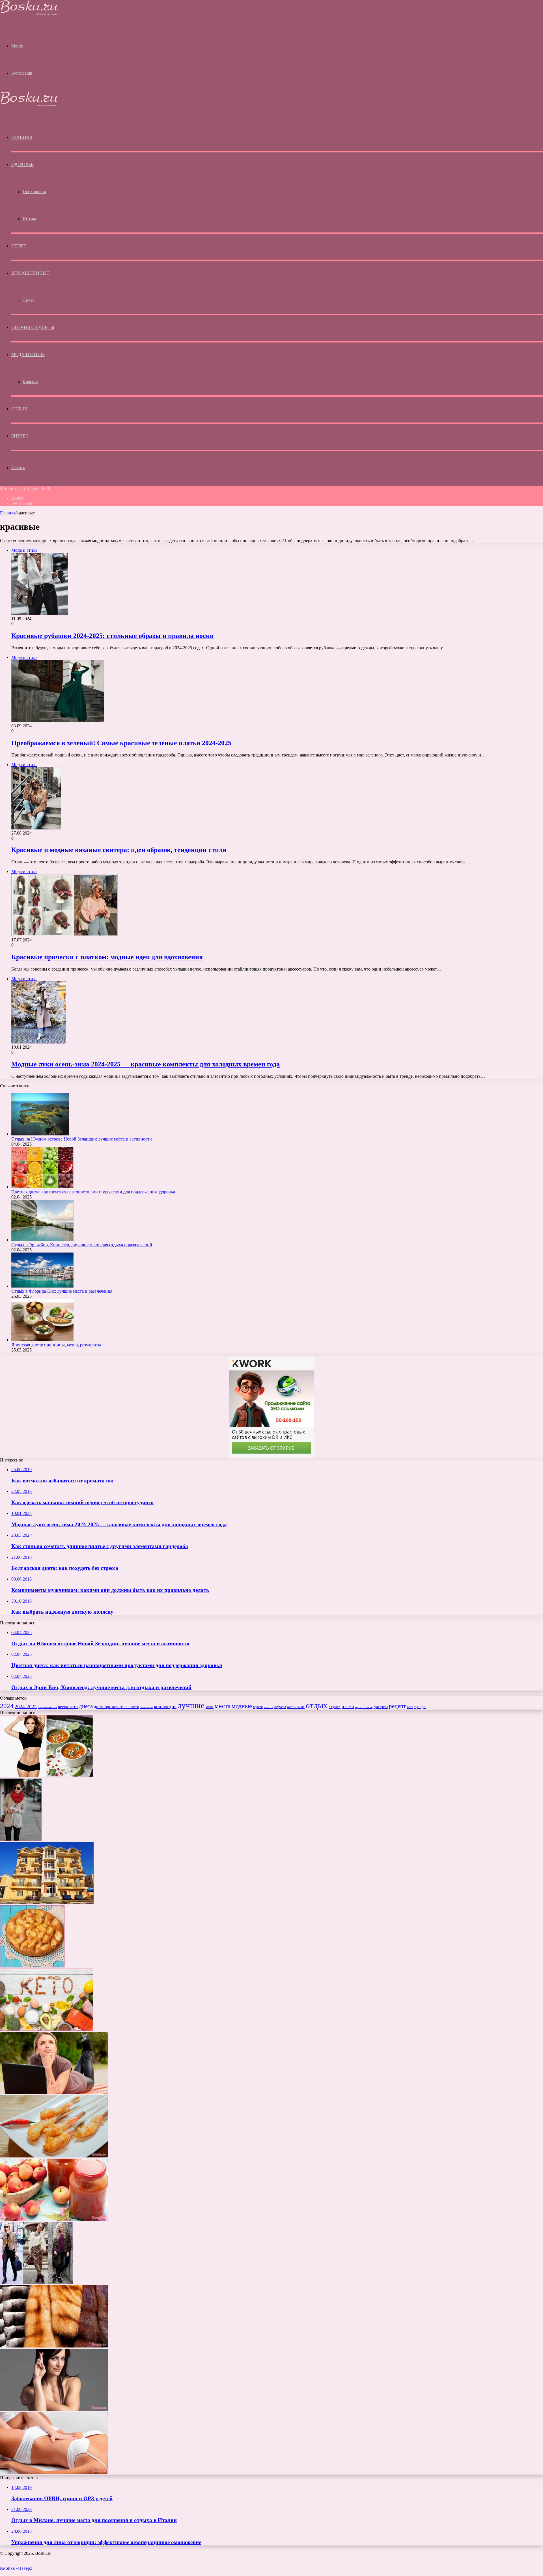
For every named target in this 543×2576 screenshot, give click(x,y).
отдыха (335, 1707)
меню (210, 1707)
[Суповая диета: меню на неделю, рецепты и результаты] (47, 1776)
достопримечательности (117, 1707)
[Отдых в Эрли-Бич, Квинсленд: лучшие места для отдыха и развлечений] (42, 1240)
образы (280, 1707)
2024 (7, 1706)
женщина (146, 1707)
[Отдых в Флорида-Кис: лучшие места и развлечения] (42, 1286)
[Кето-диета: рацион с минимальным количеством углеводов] (47, 2029)
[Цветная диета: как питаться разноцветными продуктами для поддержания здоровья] (42, 1187)
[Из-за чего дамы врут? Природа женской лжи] (54, 2409)
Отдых (19, 409)
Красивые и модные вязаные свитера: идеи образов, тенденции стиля (119, 850)
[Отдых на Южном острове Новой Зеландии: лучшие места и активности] (40, 1134)
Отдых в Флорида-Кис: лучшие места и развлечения (62, 1291)
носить (269, 1707)
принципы (381, 1707)
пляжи (348, 1707)
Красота (30, 382)
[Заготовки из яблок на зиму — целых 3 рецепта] (54, 2219)
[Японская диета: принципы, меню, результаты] (42, 1340)
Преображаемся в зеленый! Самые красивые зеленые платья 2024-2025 (121, 743)
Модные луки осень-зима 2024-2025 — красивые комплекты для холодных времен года (146, 1064)
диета (86, 1706)
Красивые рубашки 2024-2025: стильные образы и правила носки (113, 636)
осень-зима (296, 1707)
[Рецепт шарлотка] (32, 1966)
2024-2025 (26, 1707)
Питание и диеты (33, 327)
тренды (420, 1707)
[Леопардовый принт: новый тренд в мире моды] (36, 2283)
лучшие (191, 1705)
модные (242, 1706)
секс (410, 1707)
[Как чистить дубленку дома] (54, 2346)
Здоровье (22, 164)
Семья (29, 300)
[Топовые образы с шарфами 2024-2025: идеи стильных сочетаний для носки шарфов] (21, 1839)
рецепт (397, 1706)
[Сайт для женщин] (29, 14)
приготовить (364, 1707)
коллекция (165, 1706)
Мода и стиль (28, 354)
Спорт (19, 246)
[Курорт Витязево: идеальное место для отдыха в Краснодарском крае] (47, 1903)
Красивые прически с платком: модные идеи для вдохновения (107, 957)
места (223, 1706)
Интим (29, 219)
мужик (258, 1707)
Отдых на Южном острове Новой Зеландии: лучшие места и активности (82, 1139)
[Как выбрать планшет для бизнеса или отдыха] (54, 2093)
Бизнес (20, 436)
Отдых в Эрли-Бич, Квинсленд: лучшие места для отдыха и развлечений (82, 1245)
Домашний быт (30, 273)
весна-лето (68, 1707)
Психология (34, 192)
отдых (317, 1705)
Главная (8, 513)
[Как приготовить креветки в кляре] (54, 2156)
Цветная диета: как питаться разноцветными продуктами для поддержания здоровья (93, 1192)
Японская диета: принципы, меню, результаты (56, 1345)
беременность (47, 1707)
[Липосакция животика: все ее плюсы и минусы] (54, 2473)
